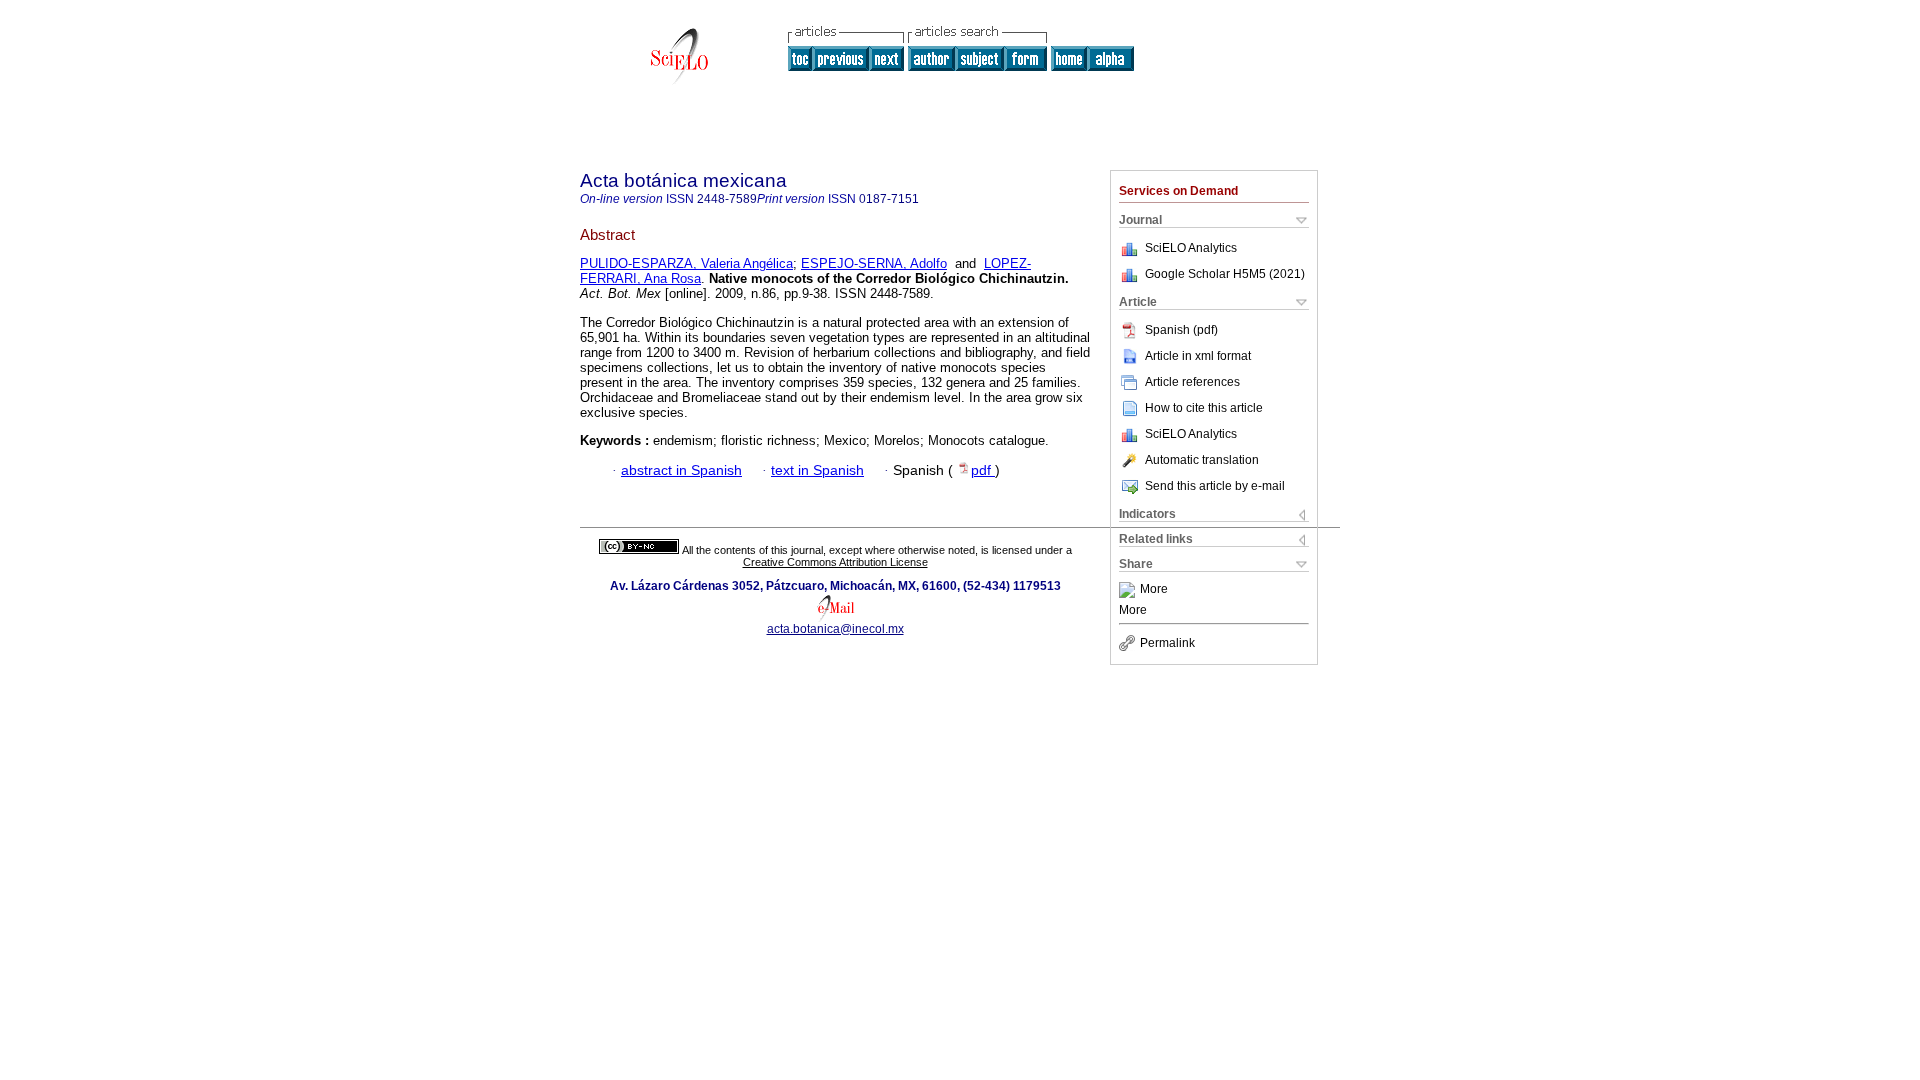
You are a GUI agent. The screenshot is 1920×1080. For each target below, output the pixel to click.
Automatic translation (1202, 460)
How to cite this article (1204, 408)
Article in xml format (1198, 356)
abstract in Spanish (681, 470)
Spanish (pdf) (1181, 330)
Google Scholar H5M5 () (1225, 274)
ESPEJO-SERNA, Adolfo (874, 263)
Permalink (1167, 643)
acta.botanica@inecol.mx (835, 629)
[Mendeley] (1129, 590)
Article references (1192, 382)
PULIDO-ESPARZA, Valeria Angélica (686, 263)
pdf (983, 470)
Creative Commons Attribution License (835, 562)
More (1154, 590)
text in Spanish (817, 470)
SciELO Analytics (1191, 248)
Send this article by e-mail (1215, 486)
